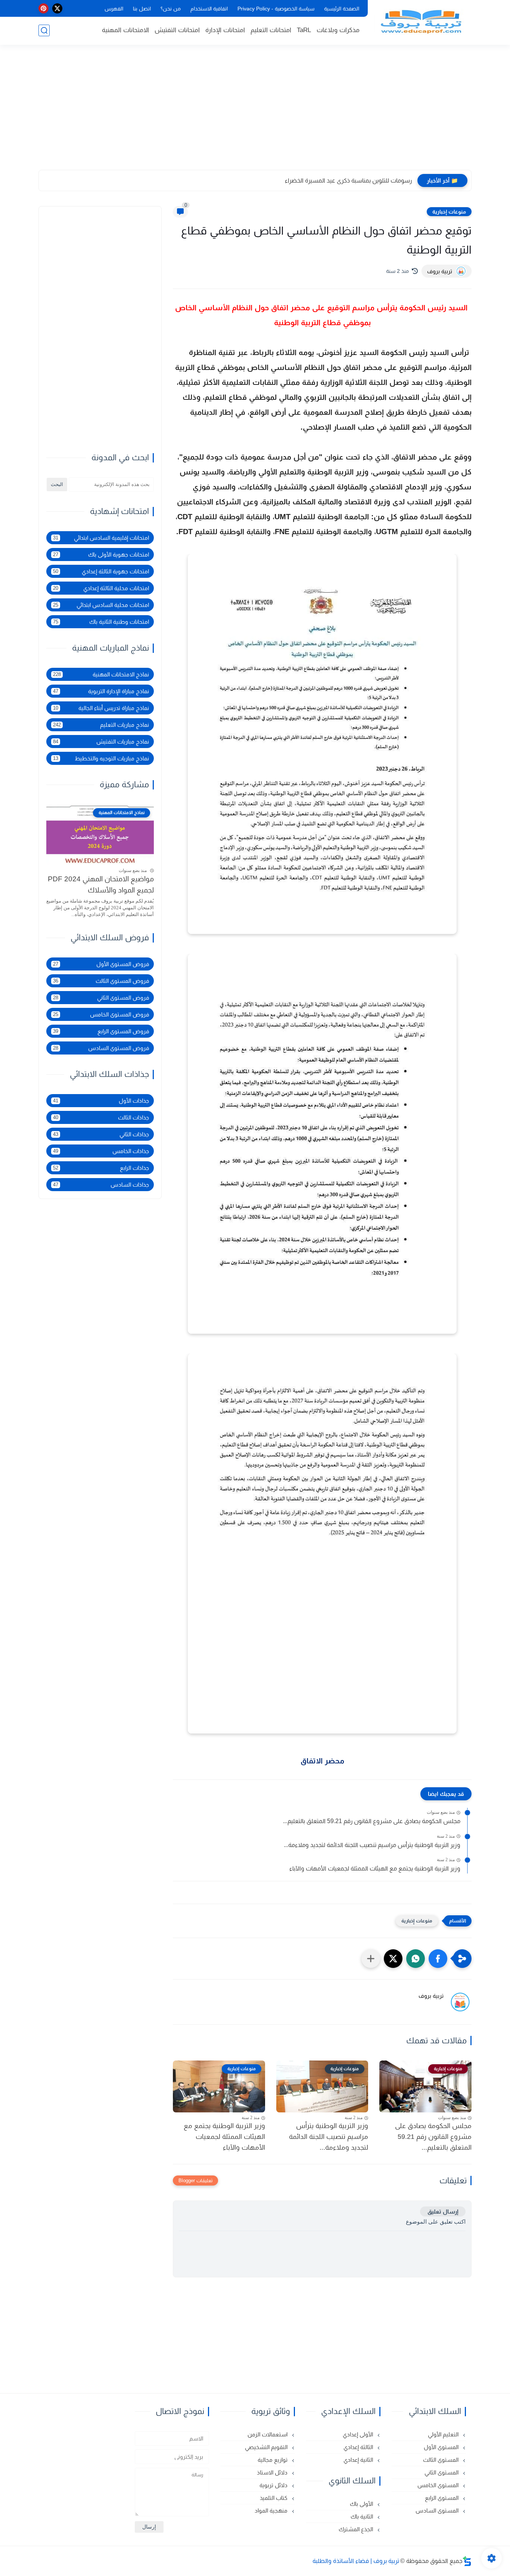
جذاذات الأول (101, 1101)
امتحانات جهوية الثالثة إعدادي (101, 571)
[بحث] (44, 30)
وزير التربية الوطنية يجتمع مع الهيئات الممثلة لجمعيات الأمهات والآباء (375, 1868)
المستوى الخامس (439, 2485)
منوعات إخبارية (449, 212)
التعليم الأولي (444, 2434)
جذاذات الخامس (101, 1151)
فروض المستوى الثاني (101, 998)
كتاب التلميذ (274, 2498)
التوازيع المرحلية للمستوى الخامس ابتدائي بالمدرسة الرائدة (341, 180)
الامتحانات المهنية (125, 30)
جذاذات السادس (101, 1185)
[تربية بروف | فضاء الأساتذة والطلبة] (421, 22)
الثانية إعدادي (359, 2460)
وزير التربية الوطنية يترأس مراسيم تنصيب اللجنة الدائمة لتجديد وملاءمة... (372, 1845)
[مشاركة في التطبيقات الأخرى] (371, 1959)
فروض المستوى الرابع (101, 1031)
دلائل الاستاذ (273, 2472)
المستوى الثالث (441, 2460)
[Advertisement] (255, 112)
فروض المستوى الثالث (101, 981)
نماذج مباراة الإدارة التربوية (101, 691)
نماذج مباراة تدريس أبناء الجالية (101, 708)
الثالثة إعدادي (359, 2447)
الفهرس (114, 9)
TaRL (304, 30)
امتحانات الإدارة (225, 30)
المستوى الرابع (442, 2498)
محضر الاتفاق (322, 1761)
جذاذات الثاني (101, 1134)
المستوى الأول (442, 2447)
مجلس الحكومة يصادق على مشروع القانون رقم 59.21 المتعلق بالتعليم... (372, 1821)
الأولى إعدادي (359, 2434)
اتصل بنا (142, 9)
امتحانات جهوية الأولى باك (101, 555)
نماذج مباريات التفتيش (101, 742)
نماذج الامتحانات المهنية (101, 674)
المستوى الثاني (442, 2472)
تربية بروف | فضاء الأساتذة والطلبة (356, 2561)
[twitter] (57, 8)
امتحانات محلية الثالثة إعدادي (101, 588)
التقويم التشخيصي (267, 2447)
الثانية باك (363, 2516)
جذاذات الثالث (101, 1117)
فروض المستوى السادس (101, 1048)
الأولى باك (362, 2504)
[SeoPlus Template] (467, 2561)
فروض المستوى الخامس (101, 1014)
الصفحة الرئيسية (342, 9)
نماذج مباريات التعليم (101, 725)
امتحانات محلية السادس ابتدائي (101, 605)
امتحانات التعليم (271, 30)
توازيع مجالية (273, 2460)
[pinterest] (43, 8)
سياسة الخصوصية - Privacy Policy (276, 9)
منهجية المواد (272, 2510)
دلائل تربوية (274, 2485)
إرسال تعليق (443, 2211)
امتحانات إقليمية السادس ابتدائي (101, 538)
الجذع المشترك (357, 2529)
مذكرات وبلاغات (338, 30)
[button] (438, 1959)
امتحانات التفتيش (177, 30)
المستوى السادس (438, 2510)
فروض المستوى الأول (101, 964)
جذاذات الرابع (101, 1168)
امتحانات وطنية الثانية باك (101, 622)
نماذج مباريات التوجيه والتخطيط (101, 758)
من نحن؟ (171, 9)
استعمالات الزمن (268, 2434)
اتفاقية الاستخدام (209, 9)
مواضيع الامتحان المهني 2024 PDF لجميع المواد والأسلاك (101, 884)
